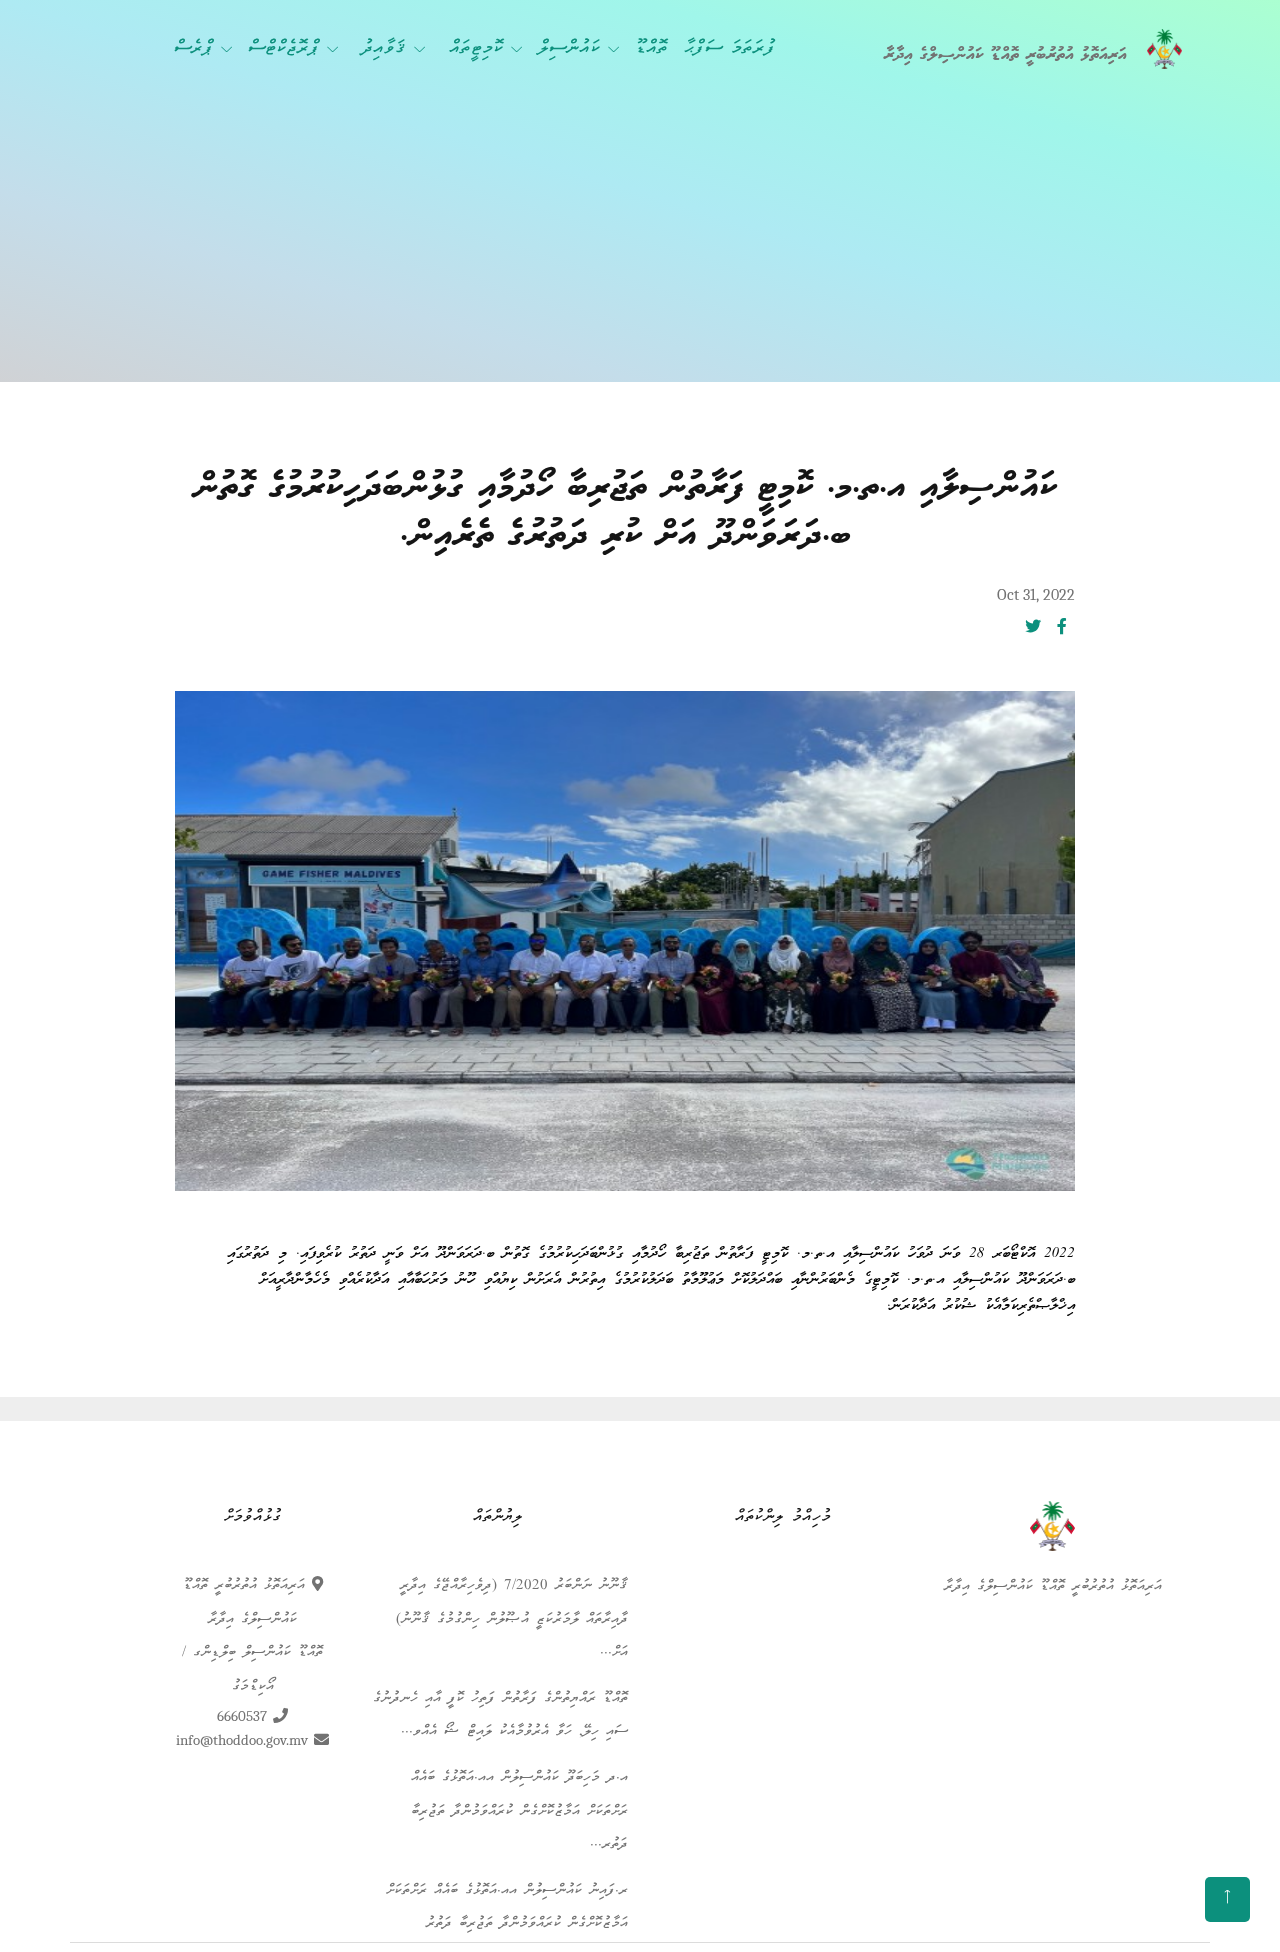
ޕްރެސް (193, 49)
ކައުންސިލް (569, 49)
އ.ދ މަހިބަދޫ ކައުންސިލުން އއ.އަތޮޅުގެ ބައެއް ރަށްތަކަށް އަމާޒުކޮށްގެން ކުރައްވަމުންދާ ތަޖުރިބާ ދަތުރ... (519, 1811)
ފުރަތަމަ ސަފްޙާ (730, 49)
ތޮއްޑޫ (651, 49)
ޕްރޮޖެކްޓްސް (283, 49)
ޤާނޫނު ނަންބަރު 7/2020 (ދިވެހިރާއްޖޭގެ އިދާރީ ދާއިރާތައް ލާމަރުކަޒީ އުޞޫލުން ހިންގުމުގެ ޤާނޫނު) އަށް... (512, 1619)
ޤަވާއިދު (384, 49)
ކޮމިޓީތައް (476, 49)
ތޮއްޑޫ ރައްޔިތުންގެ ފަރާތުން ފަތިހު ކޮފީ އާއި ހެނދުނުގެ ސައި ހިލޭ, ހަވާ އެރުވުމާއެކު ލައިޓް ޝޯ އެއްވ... (500, 1716)
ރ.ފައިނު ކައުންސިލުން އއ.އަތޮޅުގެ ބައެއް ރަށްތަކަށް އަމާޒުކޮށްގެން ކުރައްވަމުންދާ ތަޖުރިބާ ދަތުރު (507, 1908)
